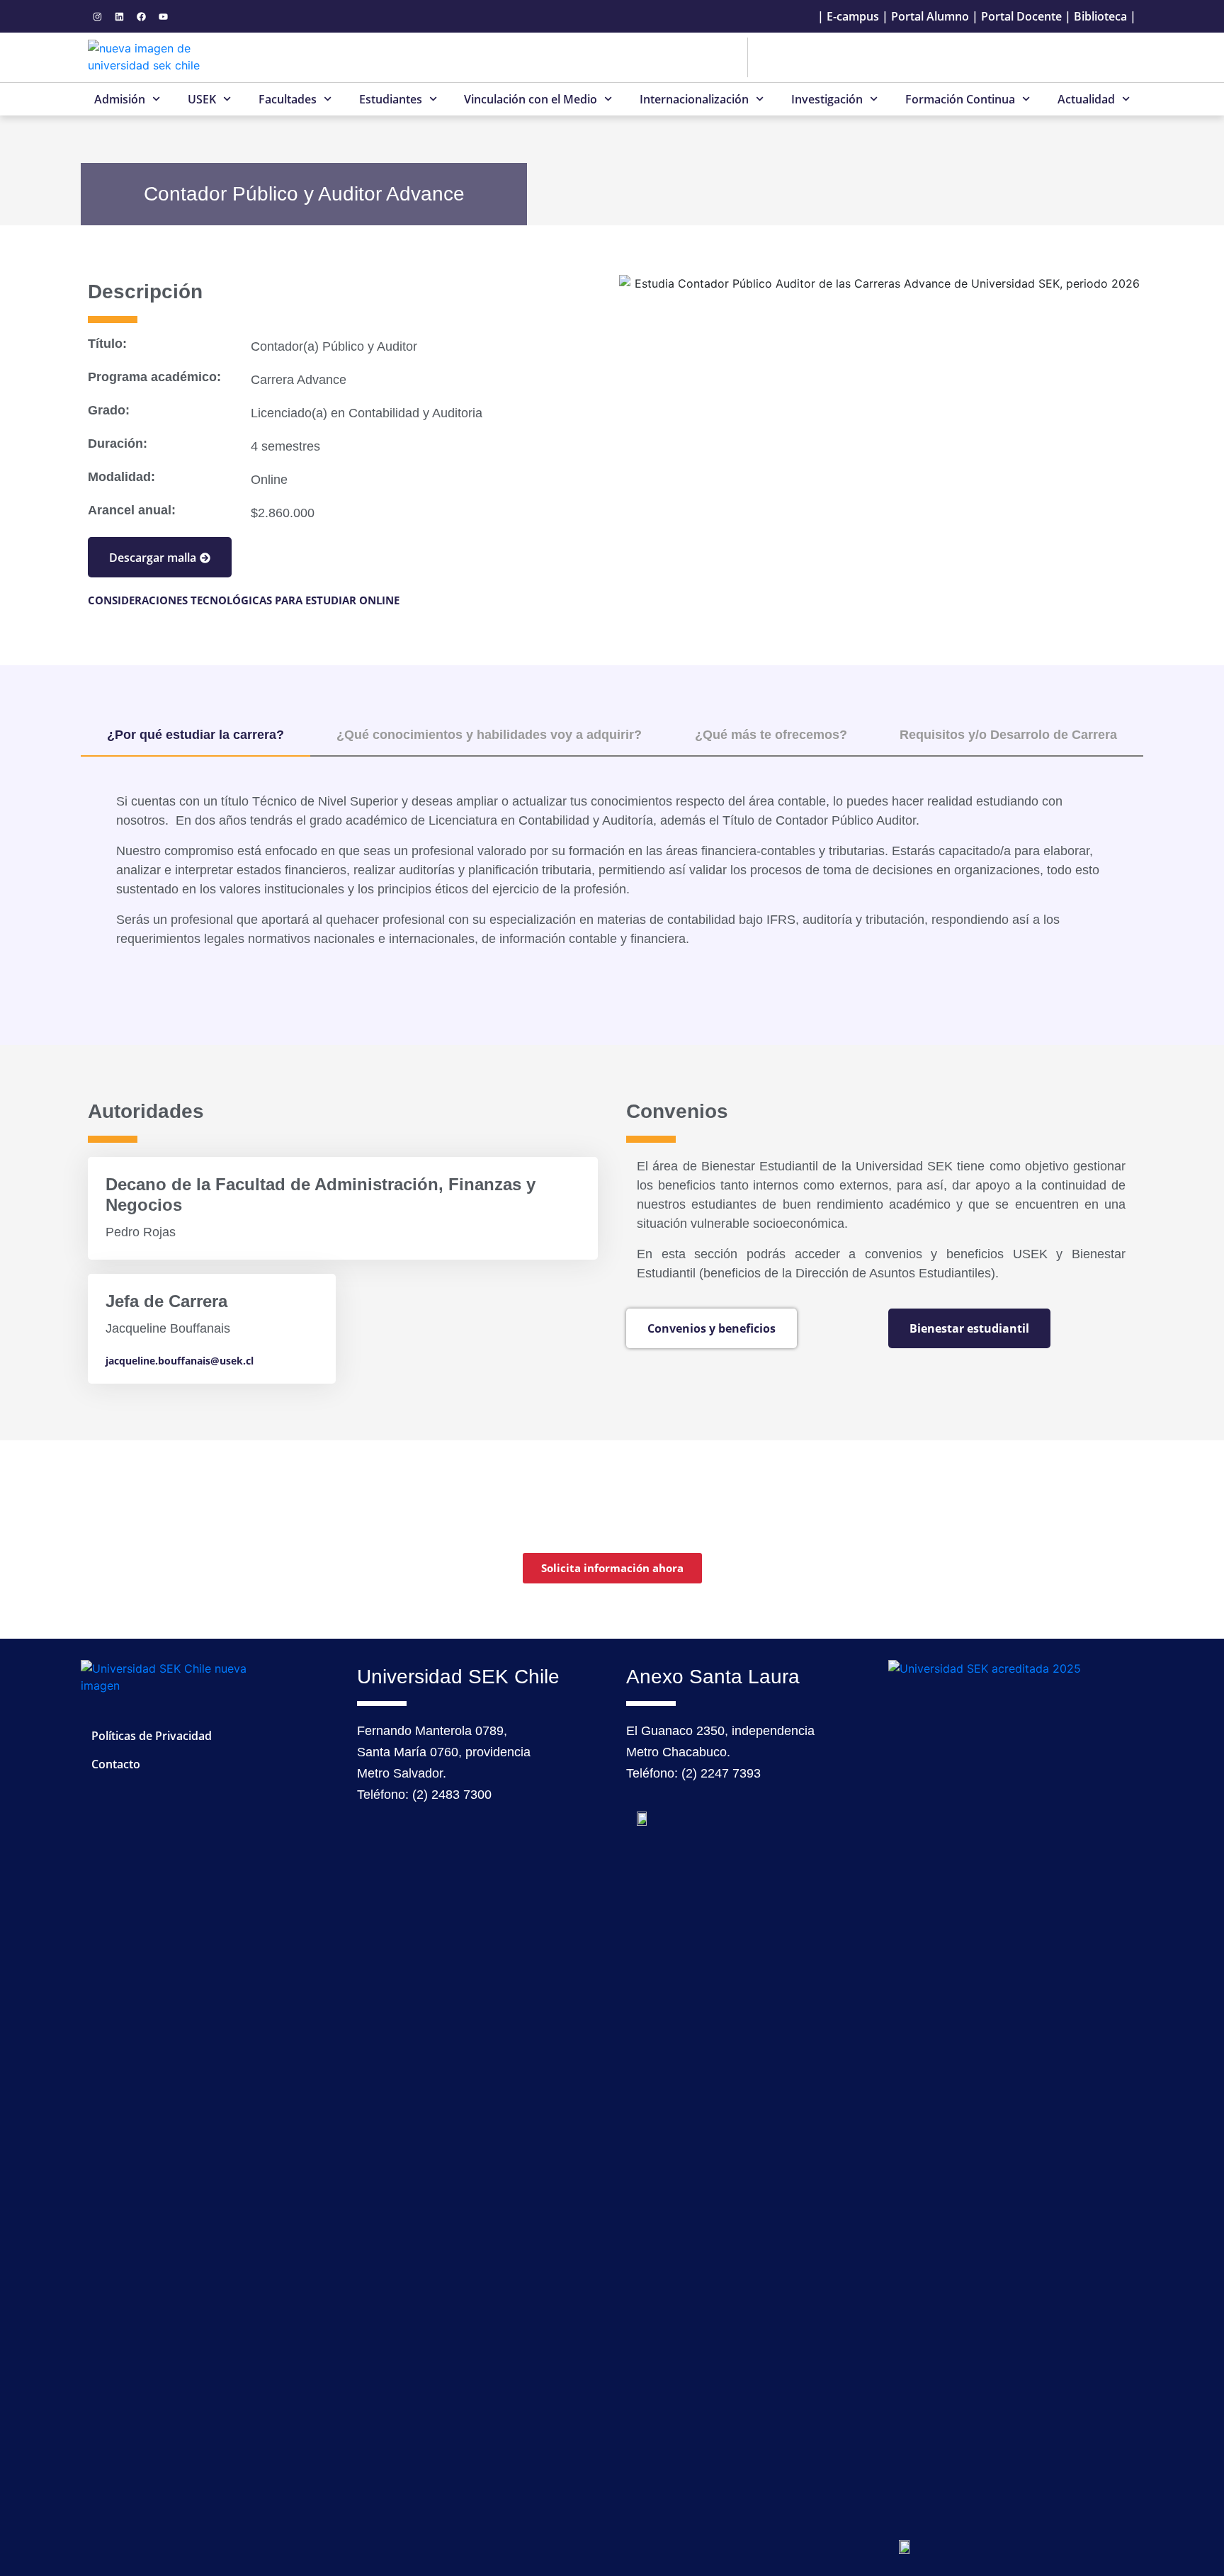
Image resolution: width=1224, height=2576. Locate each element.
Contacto (116, 1764)
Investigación (827, 99)
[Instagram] (97, 16)
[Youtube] (163, 16)
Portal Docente (1021, 16)
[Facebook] (141, 16)
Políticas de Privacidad (152, 1736)
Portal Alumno (930, 16)
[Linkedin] (119, 16)
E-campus (853, 16)
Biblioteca (1100, 16)
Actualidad (1086, 99)
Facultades (288, 99)
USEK (202, 99)
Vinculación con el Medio (531, 99)
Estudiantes (391, 99)
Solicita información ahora (612, 1568)
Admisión (120, 99)
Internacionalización (694, 99)
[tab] (195, 736)
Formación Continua (960, 99)
